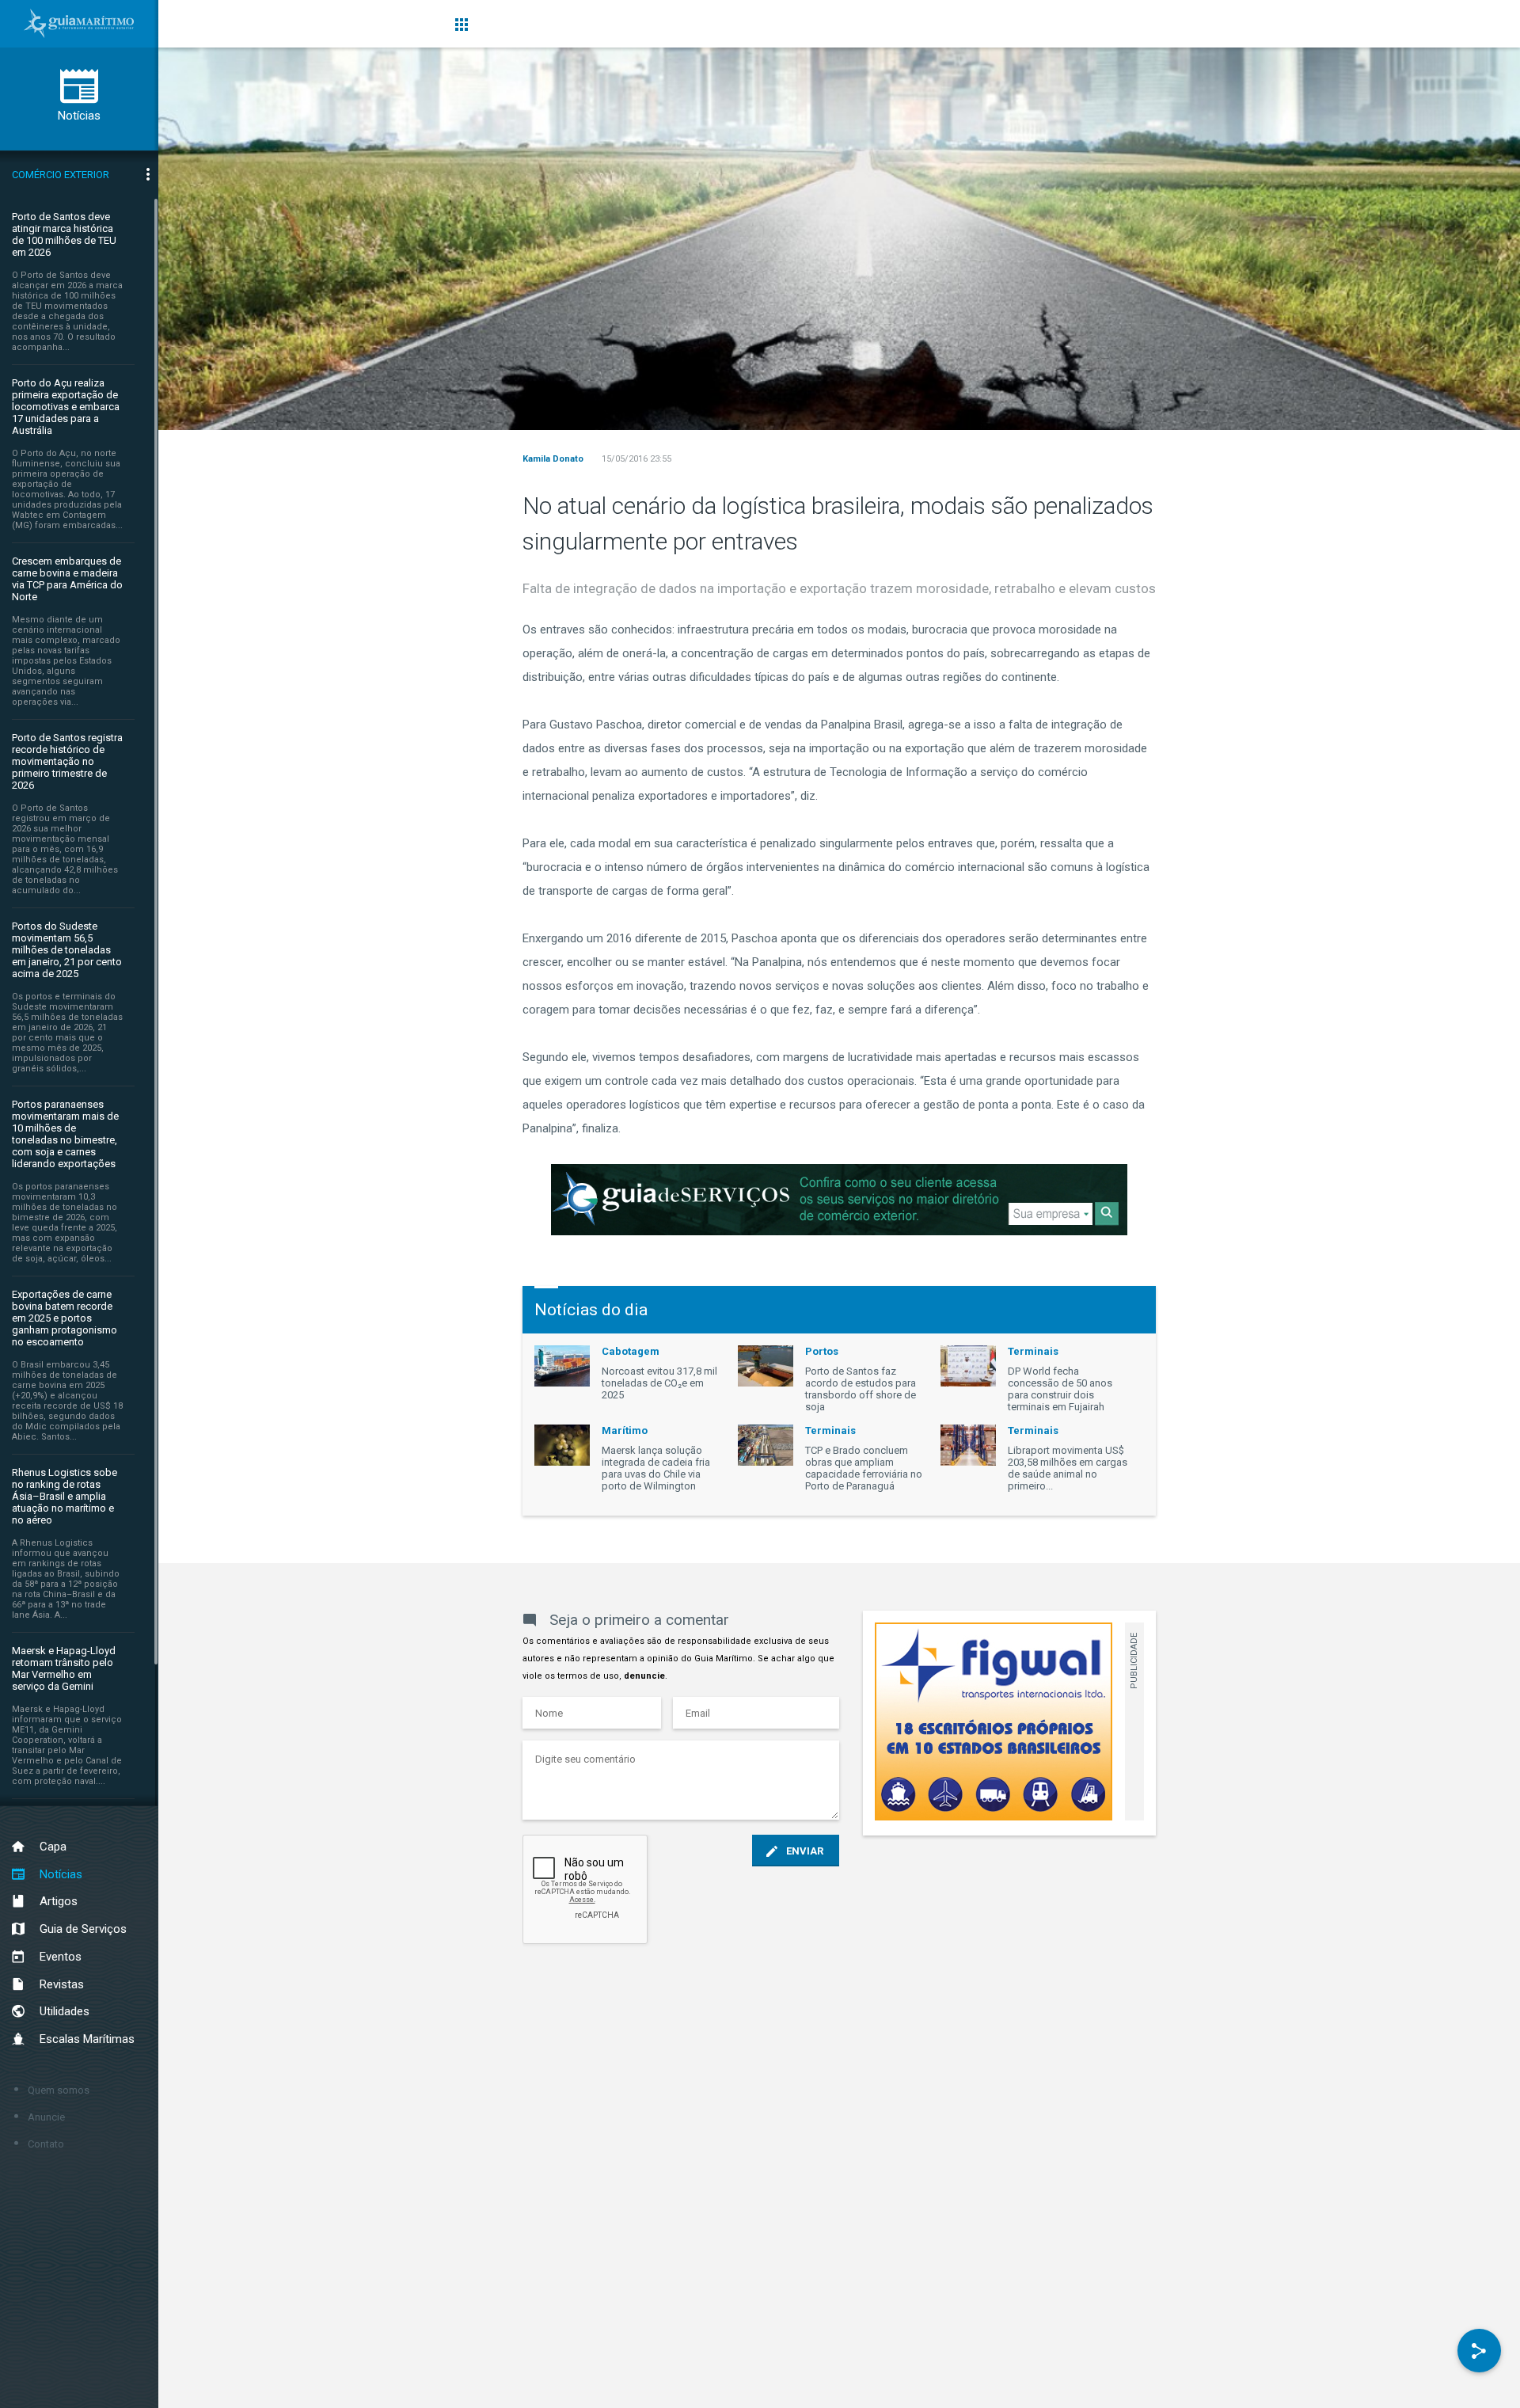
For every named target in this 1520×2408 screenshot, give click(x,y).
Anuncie (46, 2117)
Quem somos (59, 2090)
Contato (46, 2144)
